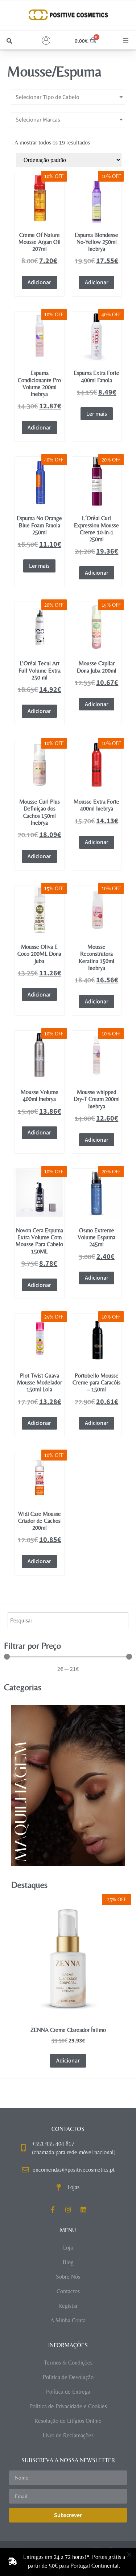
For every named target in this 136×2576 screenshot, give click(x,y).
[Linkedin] (83, 2210)
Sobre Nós (68, 2277)
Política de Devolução (68, 2377)
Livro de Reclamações (68, 2435)
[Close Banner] (129, 2555)
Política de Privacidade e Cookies (68, 2406)
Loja (68, 2248)
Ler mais (97, 414)
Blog (68, 2262)
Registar (68, 2306)
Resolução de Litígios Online (68, 2421)
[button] (9, 41)
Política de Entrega (68, 2392)
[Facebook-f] (53, 2210)
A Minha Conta (68, 2320)
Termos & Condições (68, 2363)
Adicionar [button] (39, 282)
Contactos (68, 2291)
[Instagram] (68, 2210)
